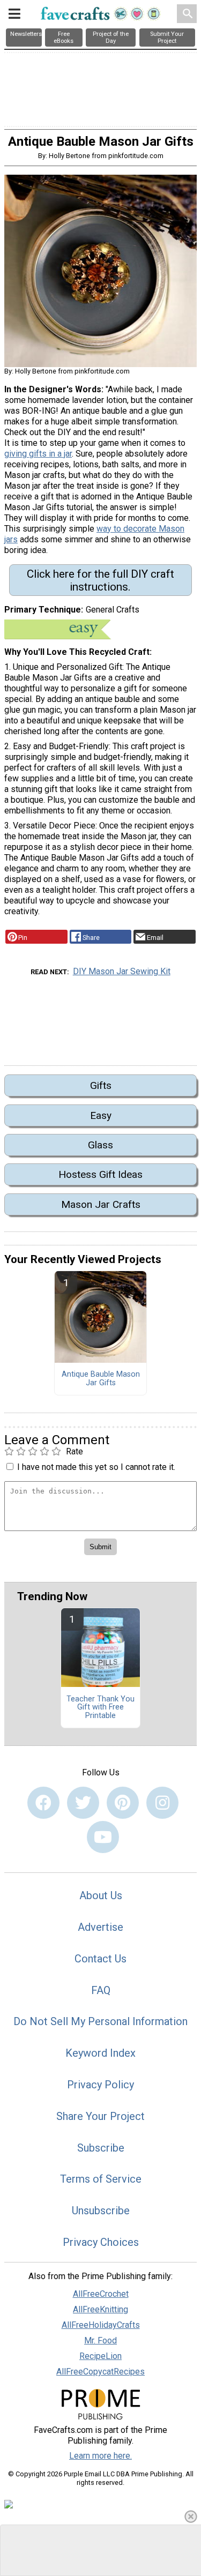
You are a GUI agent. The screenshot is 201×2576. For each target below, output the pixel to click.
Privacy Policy (100, 2085)
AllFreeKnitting (100, 2309)
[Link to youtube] (103, 1837)
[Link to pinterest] (123, 1803)
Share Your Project (100, 2116)
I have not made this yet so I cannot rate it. (96, 1467)
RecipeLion (100, 2356)
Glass (100, 1145)
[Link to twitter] (83, 1803)
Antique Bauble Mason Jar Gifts (101, 1379)
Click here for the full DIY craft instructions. (100, 580)
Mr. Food (100, 2340)
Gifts (101, 1085)
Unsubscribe (101, 2211)
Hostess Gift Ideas (100, 1174)
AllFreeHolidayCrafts (101, 2325)
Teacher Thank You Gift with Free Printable (100, 1708)
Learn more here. (100, 2456)
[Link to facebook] (43, 1803)
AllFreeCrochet (101, 2294)
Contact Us (100, 1959)
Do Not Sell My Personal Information (100, 2021)
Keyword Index (100, 2053)
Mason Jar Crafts (101, 1204)
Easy (101, 1115)
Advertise (100, 1927)
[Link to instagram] (162, 1803)
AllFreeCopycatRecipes (100, 2372)
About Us (101, 1895)
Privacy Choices (101, 2242)
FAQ (101, 1990)
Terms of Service (101, 2179)
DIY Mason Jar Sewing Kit (122, 971)
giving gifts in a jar (38, 454)
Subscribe (101, 2148)
